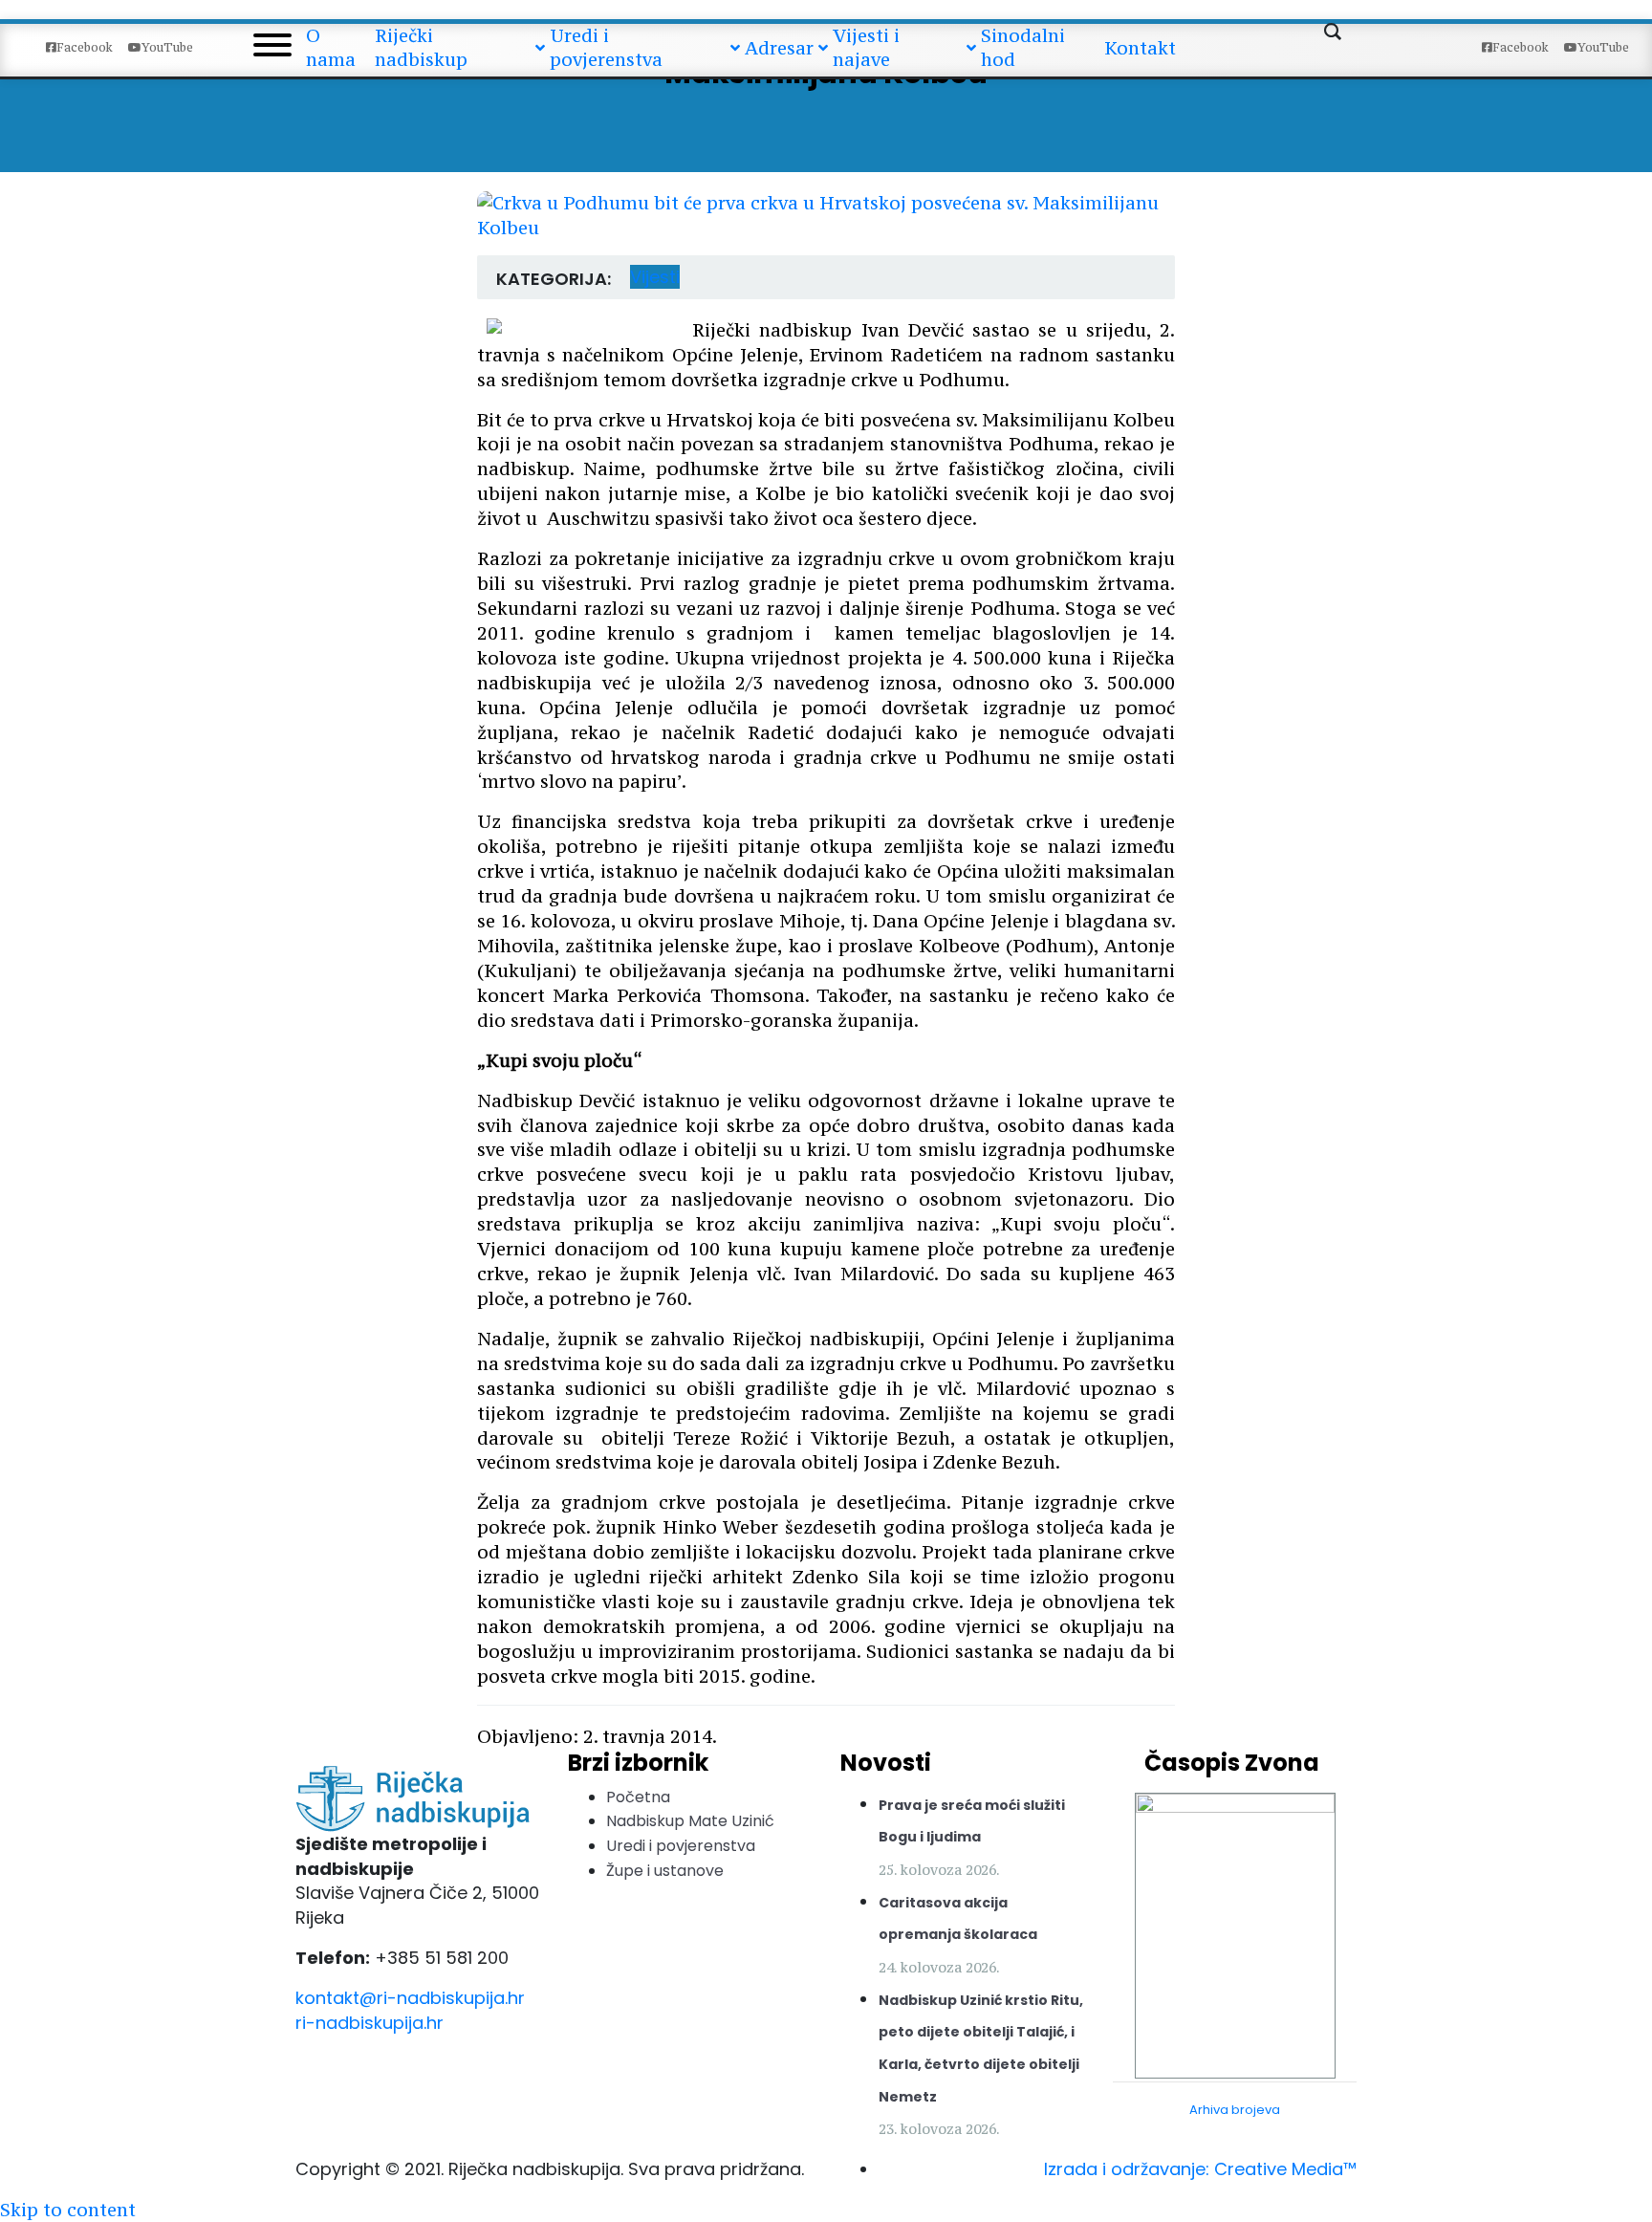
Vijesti (655, 277)
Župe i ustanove (665, 1871)
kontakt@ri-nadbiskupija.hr (410, 1998)
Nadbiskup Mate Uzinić (690, 1821)
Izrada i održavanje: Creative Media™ (1200, 2169)
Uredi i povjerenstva (681, 1846)
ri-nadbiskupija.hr (370, 2023)
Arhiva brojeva (1235, 2110)
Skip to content (68, 2210)
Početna (638, 1797)
